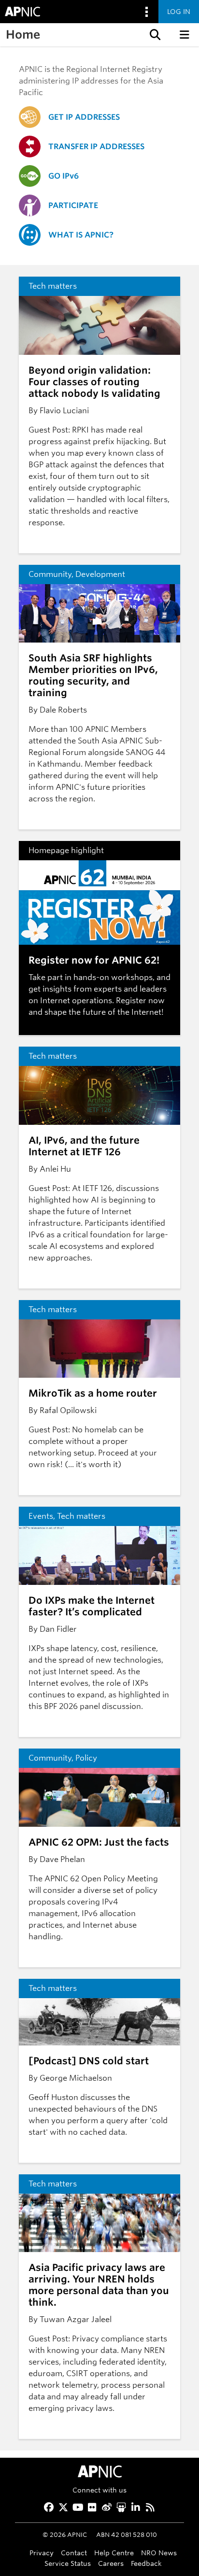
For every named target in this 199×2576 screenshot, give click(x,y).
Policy (86, 1758)
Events (41, 1516)
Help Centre (114, 2553)
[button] (154, 35)
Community (50, 574)
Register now (140, 1001)
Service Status (68, 2563)
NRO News (159, 2553)
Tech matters (53, 286)
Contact (74, 2553)
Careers (111, 2563)
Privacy (42, 2553)
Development (100, 574)
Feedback (146, 2563)
